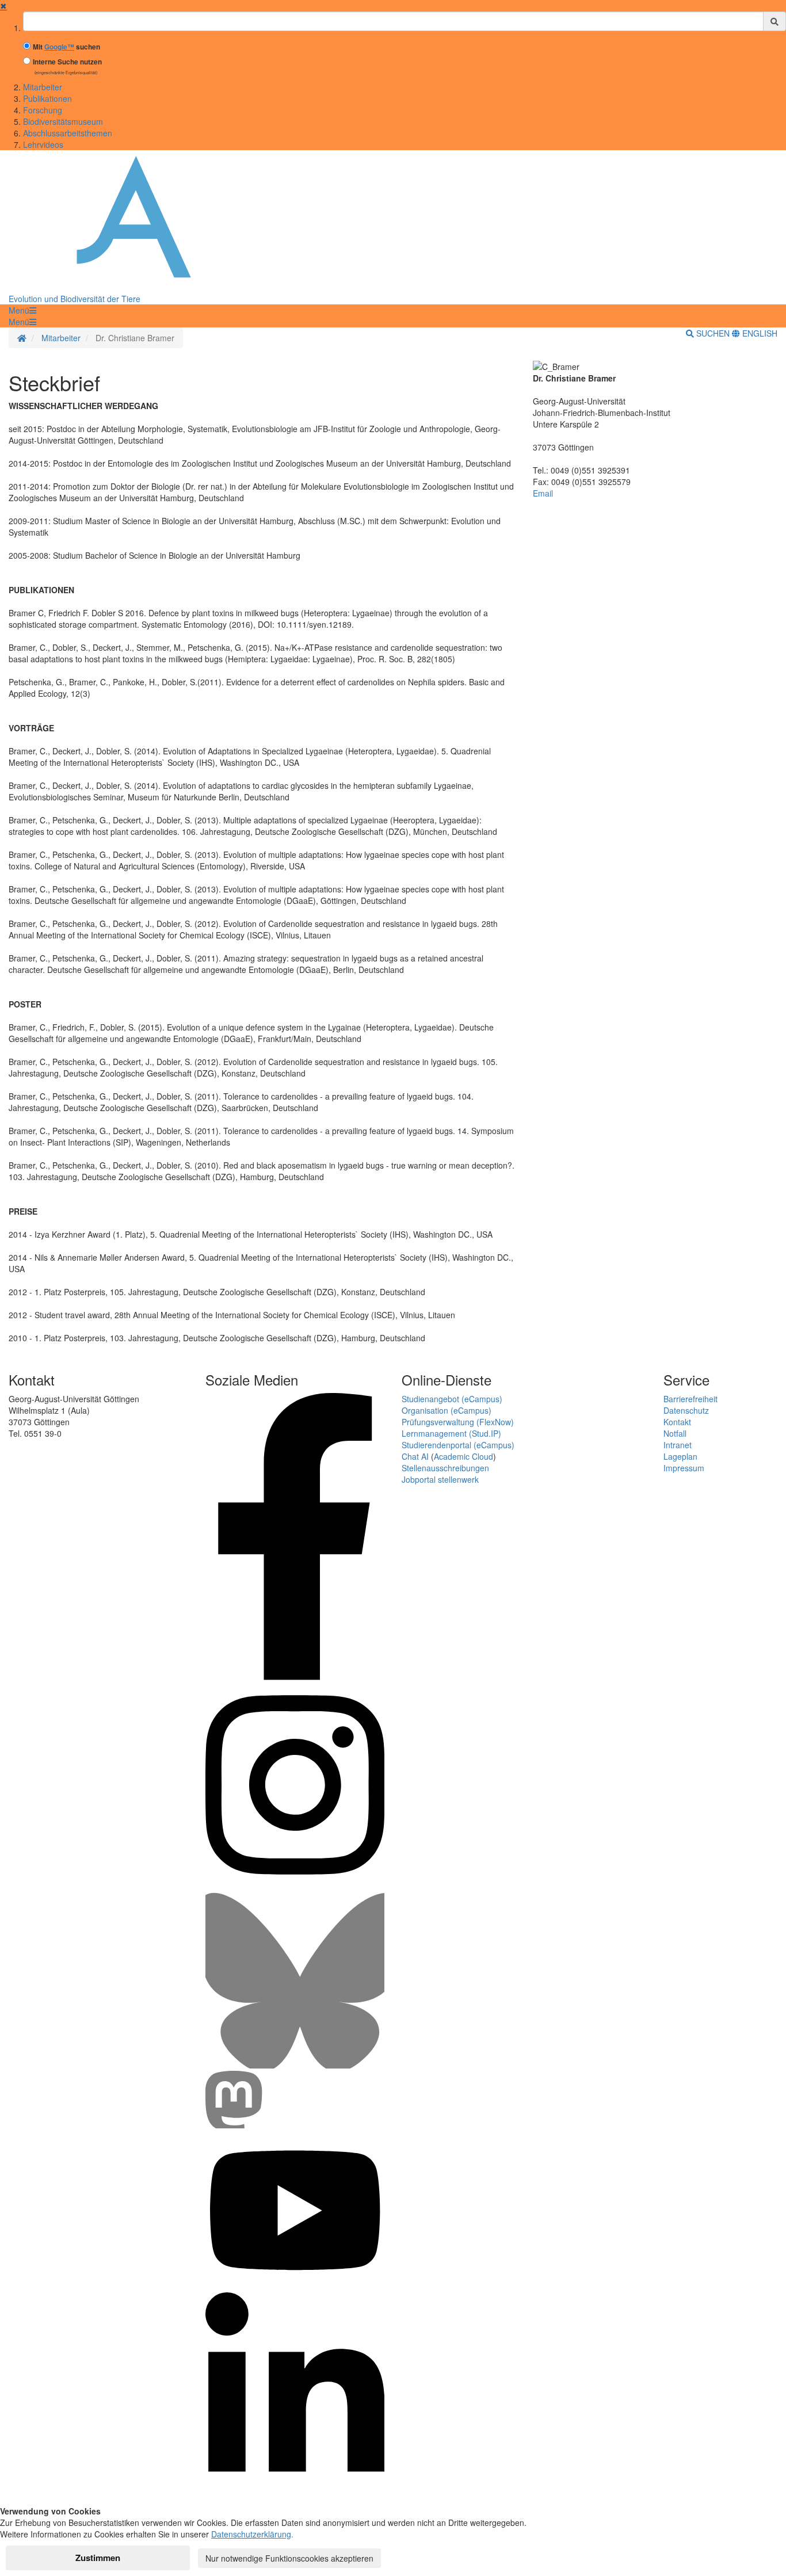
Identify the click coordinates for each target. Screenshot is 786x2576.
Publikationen (47, 98)
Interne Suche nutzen (67, 62)
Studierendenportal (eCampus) (458, 1445)
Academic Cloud (463, 1456)
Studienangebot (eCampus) (452, 1399)
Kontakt (677, 1422)
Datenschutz (686, 1410)
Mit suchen (66, 47)
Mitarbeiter (43, 87)
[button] (22, 310)
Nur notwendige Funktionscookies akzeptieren (289, 2558)
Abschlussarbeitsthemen (68, 133)
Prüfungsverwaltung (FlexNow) (458, 1422)
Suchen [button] (713, 333)
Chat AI (415, 1456)
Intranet (678, 1445)
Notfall (675, 1433)
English (759, 333)
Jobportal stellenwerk (440, 1479)
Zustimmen (98, 2558)
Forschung (43, 110)
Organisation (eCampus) (447, 1410)
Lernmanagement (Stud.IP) (451, 1433)
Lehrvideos (43, 144)
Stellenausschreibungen (445, 1468)
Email (543, 493)
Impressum (684, 1468)
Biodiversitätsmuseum (63, 121)
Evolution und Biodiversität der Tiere (75, 299)
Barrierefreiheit (690, 1399)
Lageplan (680, 1456)
